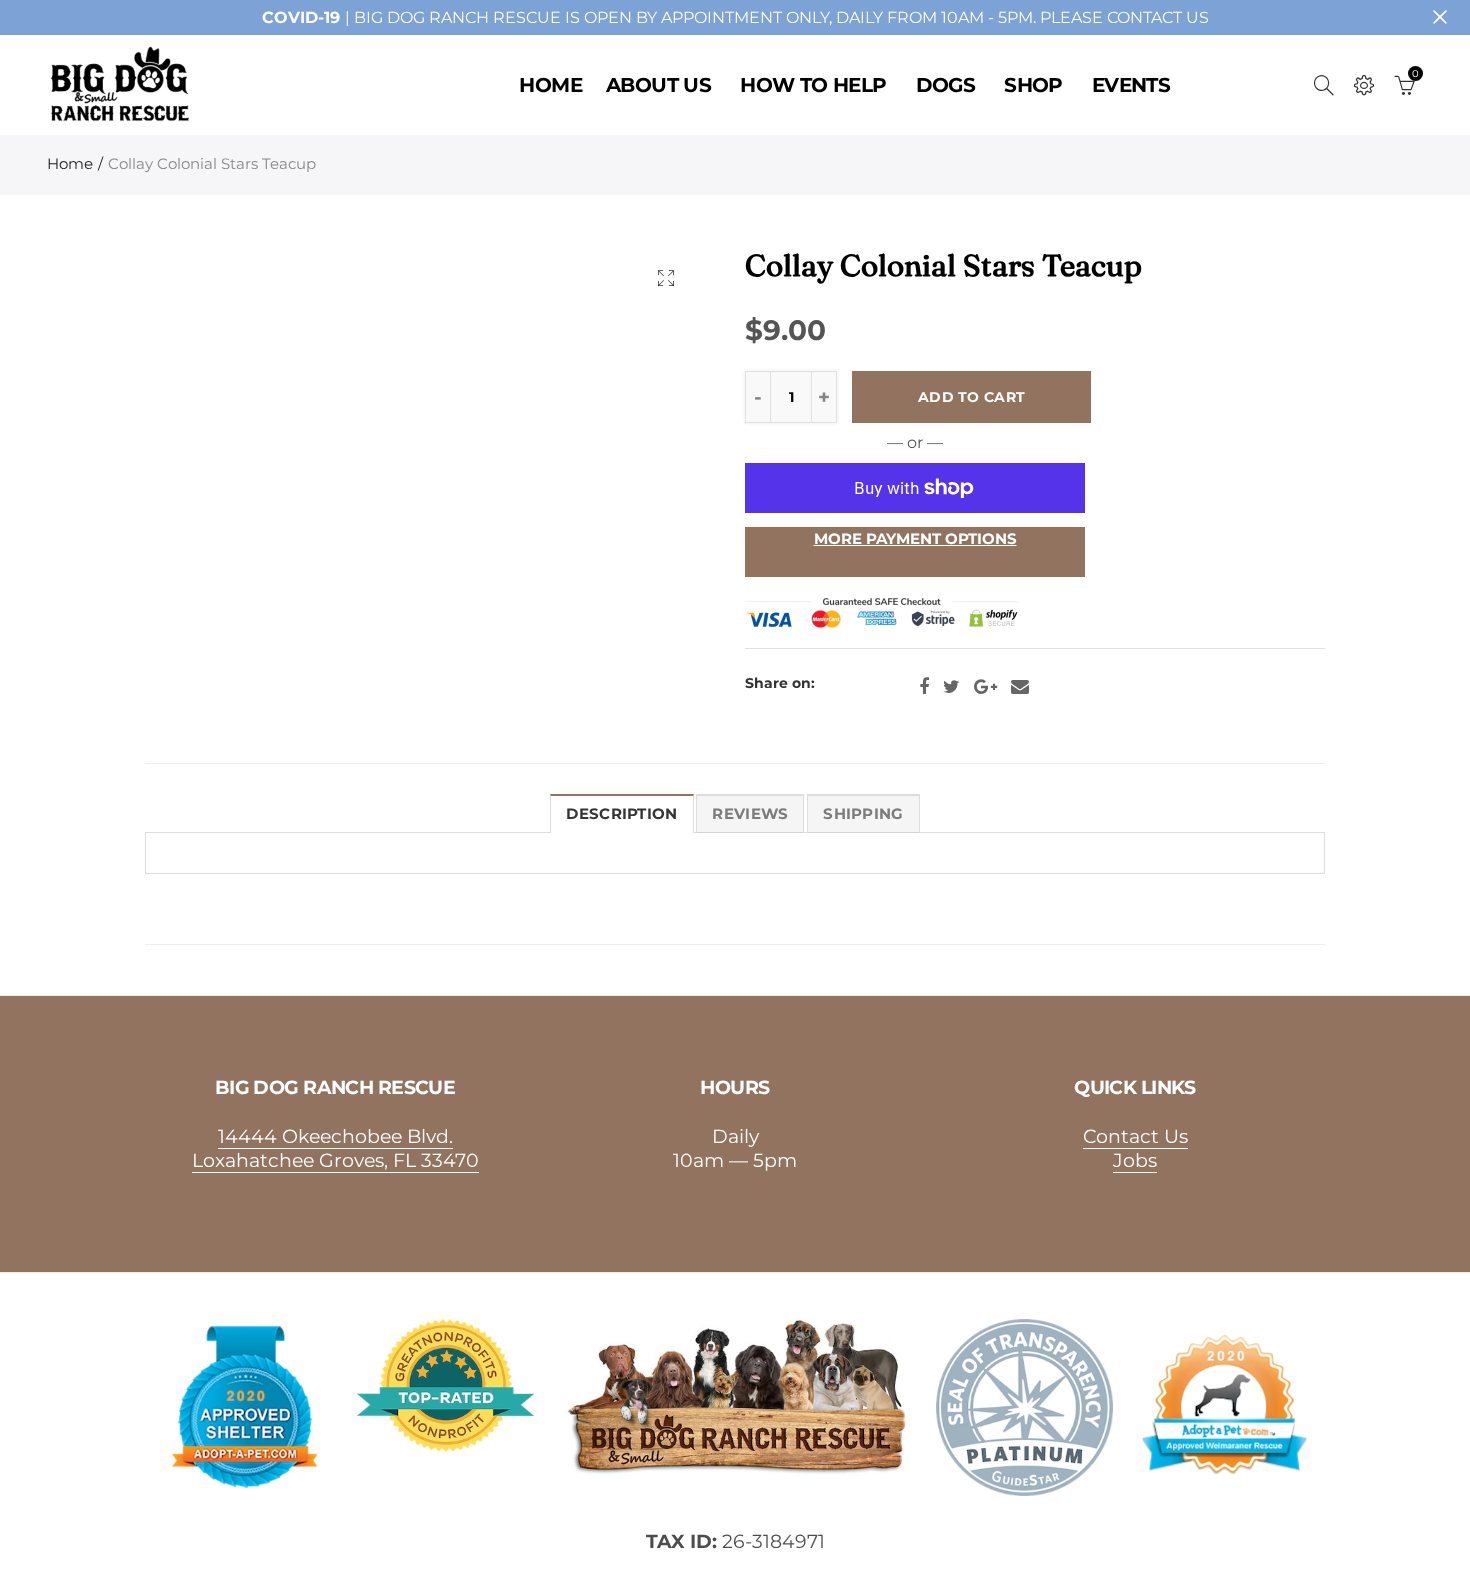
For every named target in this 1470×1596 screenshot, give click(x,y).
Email (1020, 687)
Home (70, 164)
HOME (550, 85)
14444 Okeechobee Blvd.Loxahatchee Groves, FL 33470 (335, 1148)
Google (985, 687)
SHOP (1033, 85)
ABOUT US (658, 85)
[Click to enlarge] (666, 277)
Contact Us (1135, 1136)
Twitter (951, 687)
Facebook (924, 687)
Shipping (863, 814)
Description (621, 814)
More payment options (915, 539)
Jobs (1135, 1160)
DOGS (946, 85)
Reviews (750, 814)
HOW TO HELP (813, 85)
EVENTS (1131, 85)
